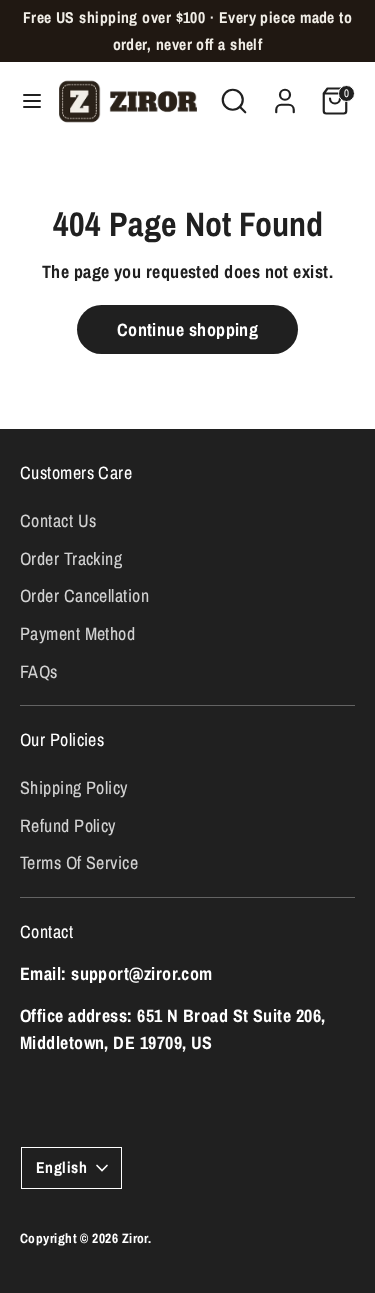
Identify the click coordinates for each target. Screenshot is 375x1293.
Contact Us (58, 520)
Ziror (135, 1238)
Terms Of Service (79, 862)
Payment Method (77, 633)
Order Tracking (71, 558)
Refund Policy (68, 825)
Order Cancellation (84, 595)
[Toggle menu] (25, 101)
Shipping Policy (74, 787)
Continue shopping (188, 329)
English (61, 1167)
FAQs (39, 671)
